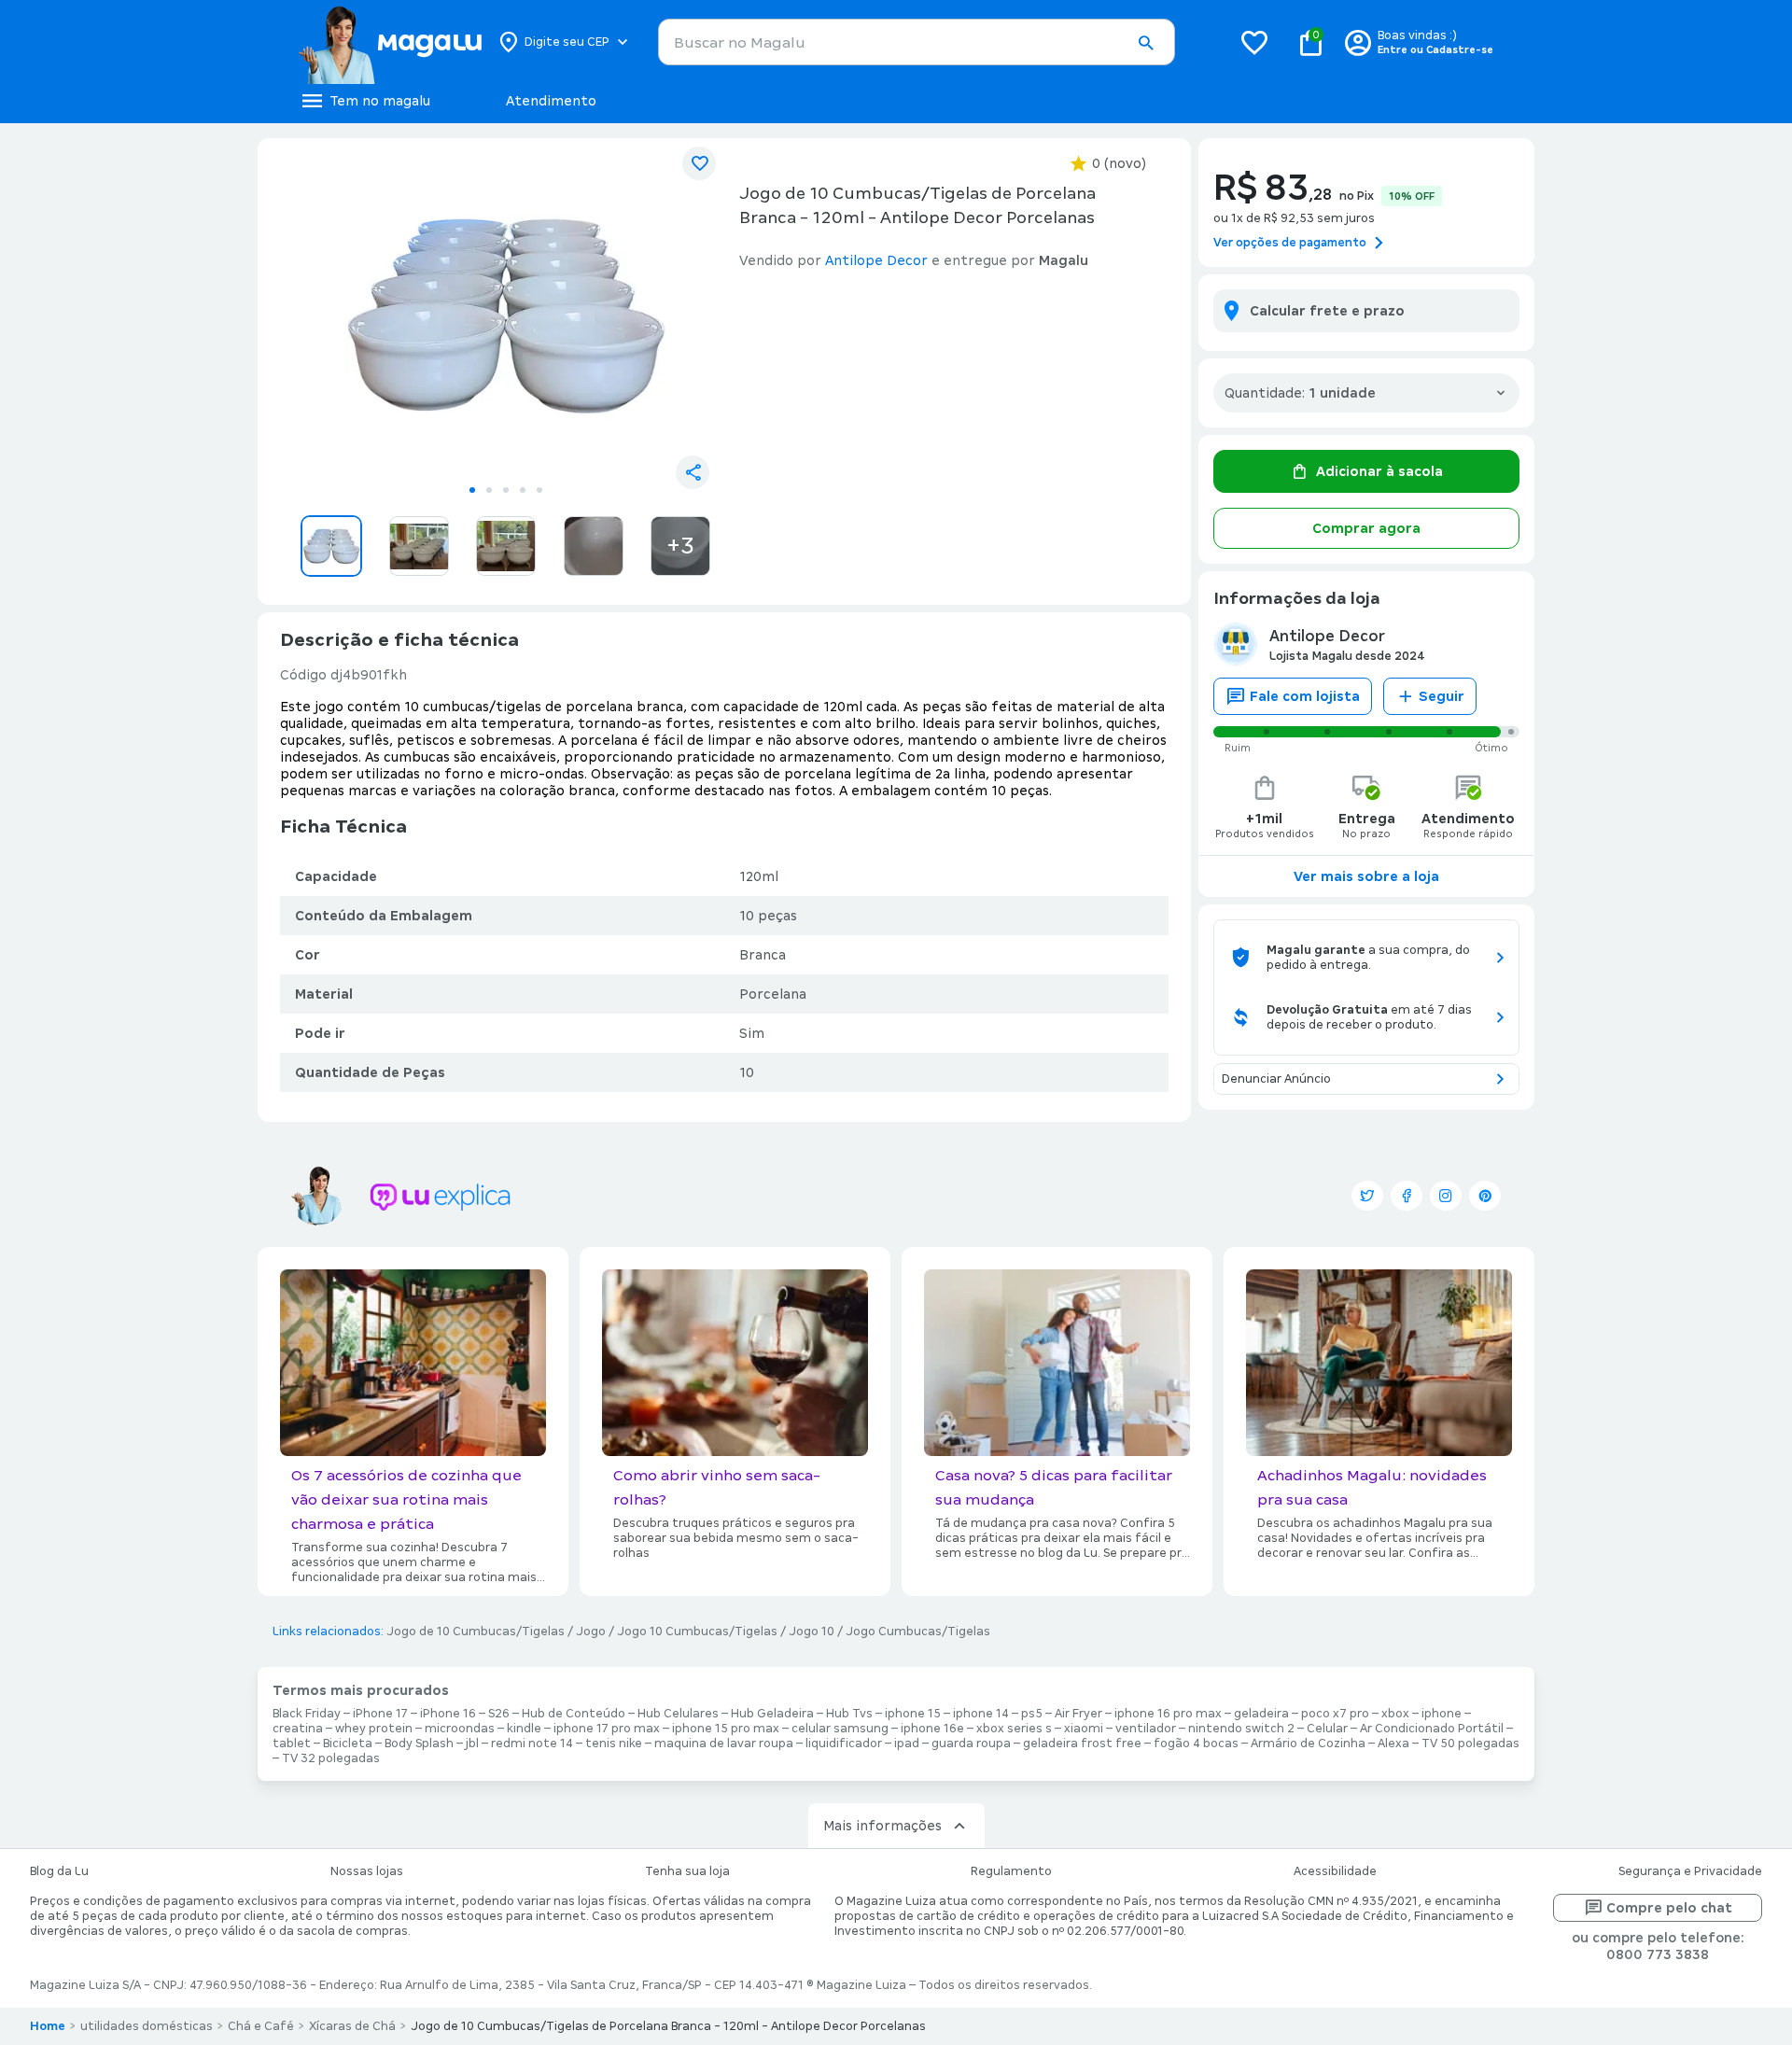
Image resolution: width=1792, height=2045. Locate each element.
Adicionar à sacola (1379, 471)
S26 (499, 1714)
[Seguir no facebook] (1407, 1196)
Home (48, 2026)
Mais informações (882, 1826)
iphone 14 (981, 1714)
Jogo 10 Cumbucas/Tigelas (697, 1632)
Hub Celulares (678, 1714)
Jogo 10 (812, 1632)
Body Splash (419, 1744)
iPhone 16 (448, 1714)
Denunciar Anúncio (1276, 1079)
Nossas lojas (367, 1871)
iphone (1442, 1714)
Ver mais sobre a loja (1366, 876)
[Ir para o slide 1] (472, 490)
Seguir (1442, 696)
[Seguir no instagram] (1446, 1196)
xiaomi (1084, 1729)
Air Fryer (1078, 1714)
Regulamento (1011, 1871)
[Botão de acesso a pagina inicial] (390, 42)
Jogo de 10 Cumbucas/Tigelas (476, 1632)
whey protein (374, 1729)
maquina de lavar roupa (724, 1744)
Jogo (591, 1632)
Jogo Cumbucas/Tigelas (918, 1632)
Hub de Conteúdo (574, 1714)
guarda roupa (971, 1744)
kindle (524, 1729)
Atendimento (551, 101)
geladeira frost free (1082, 1744)
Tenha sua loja (687, 1871)
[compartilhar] (693, 472)
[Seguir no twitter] (1367, 1196)
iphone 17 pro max (607, 1729)
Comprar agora (1366, 528)
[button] (1145, 43)
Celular (1327, 1729)
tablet (292, 1744)
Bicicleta (348, 1744)
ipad (907, 1744)
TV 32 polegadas (331, 1758)
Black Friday (307, 1714)
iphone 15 (913, 1714)
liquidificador (844, 1744)
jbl (472, 1744)
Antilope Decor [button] (876, 260)
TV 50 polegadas (1470, 1744)
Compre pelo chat (1669, 1908)
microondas (460, 1729)
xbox (1395, 1714)
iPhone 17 (380, 1714)
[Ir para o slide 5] (539, 490)
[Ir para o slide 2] (489, 490)
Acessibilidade (1335, 1871)
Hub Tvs (849, 1714)
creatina (298, 1729)
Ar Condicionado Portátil (1432, 1729)
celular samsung (840, 1729)
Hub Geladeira (772, 1714)
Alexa (1393, 1744)
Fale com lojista (1305, 696)
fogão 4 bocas (1196, 1744)
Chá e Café (261, 2026)
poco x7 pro (1335, 1714)
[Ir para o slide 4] (523, 490)
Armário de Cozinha (1308, 1744)
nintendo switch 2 (1241, 1729)
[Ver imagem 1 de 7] (506, 314)
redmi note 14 (532, 1744)
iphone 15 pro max (726, 1729)
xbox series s (1014, 1729)
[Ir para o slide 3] (506, 490)
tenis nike (614, 1744)
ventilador (1146, 1729)
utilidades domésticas (147, 2026)
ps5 (1032, 1714)
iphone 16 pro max (1168, 1714)
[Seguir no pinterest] (1485, 1196)
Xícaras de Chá (352, 2026)
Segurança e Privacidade (1690, 1871)
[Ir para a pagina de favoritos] (1254, 42)
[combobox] (917, 42)
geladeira (1261, 1714)
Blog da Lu (59, 1871)
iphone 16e (932, 1729)
